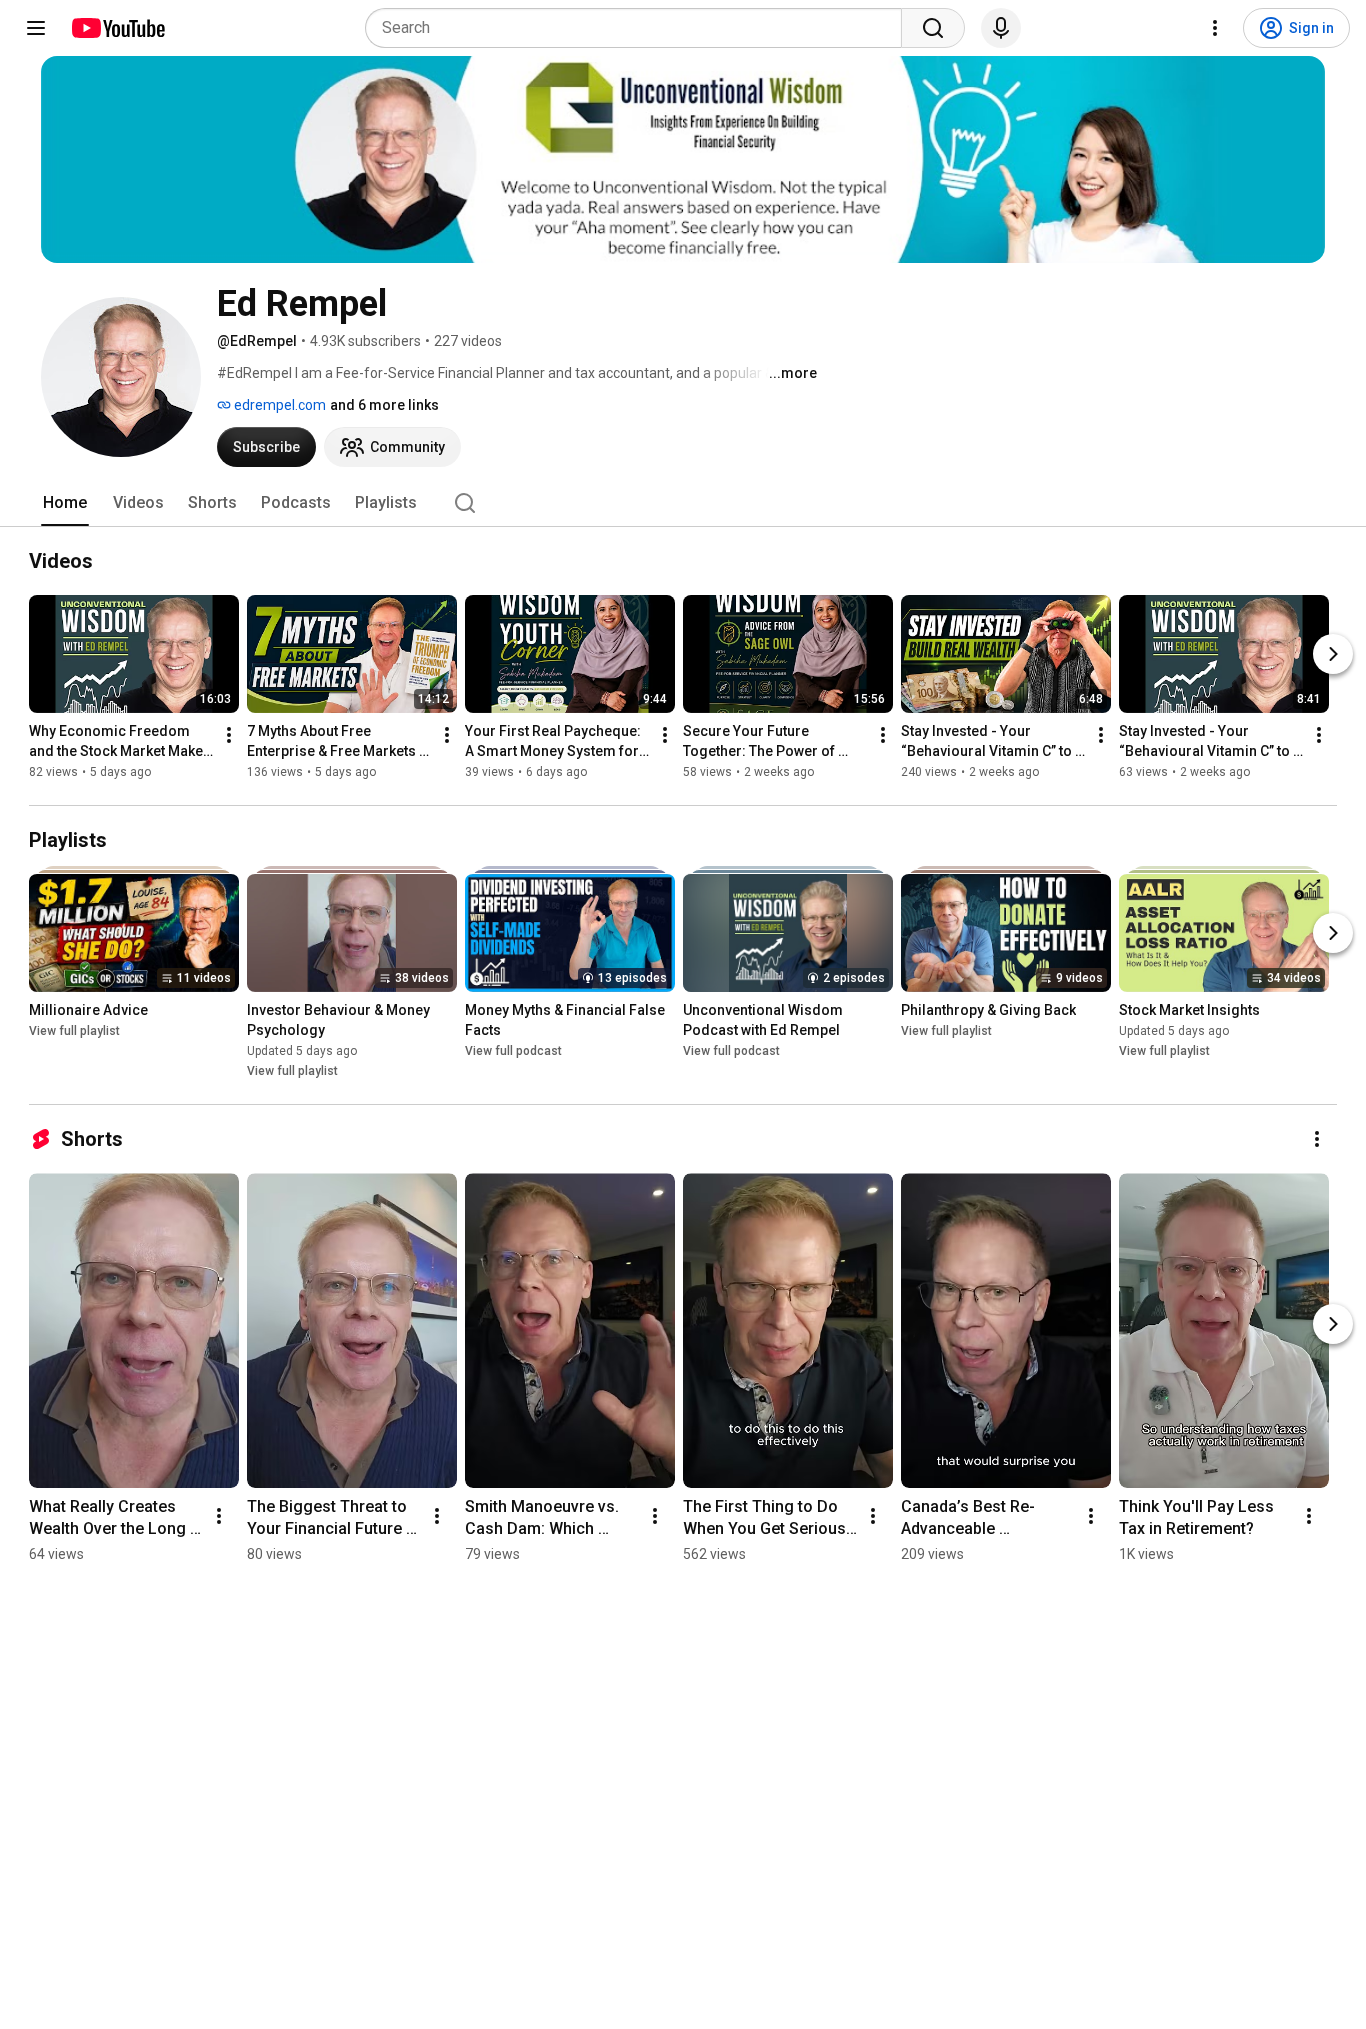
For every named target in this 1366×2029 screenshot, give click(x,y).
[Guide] (36, 28)
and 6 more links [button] (384, 405)
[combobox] (639, 28)
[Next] (1333, 654)
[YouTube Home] (117, 28)
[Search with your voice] (1001, 28)
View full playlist (74, 1031)
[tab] (65, 503)
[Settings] (1215, 28)
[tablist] (683, 503)
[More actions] (229, 735)
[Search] (933, 28)
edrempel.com (278, 405)
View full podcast (513, 1051)
